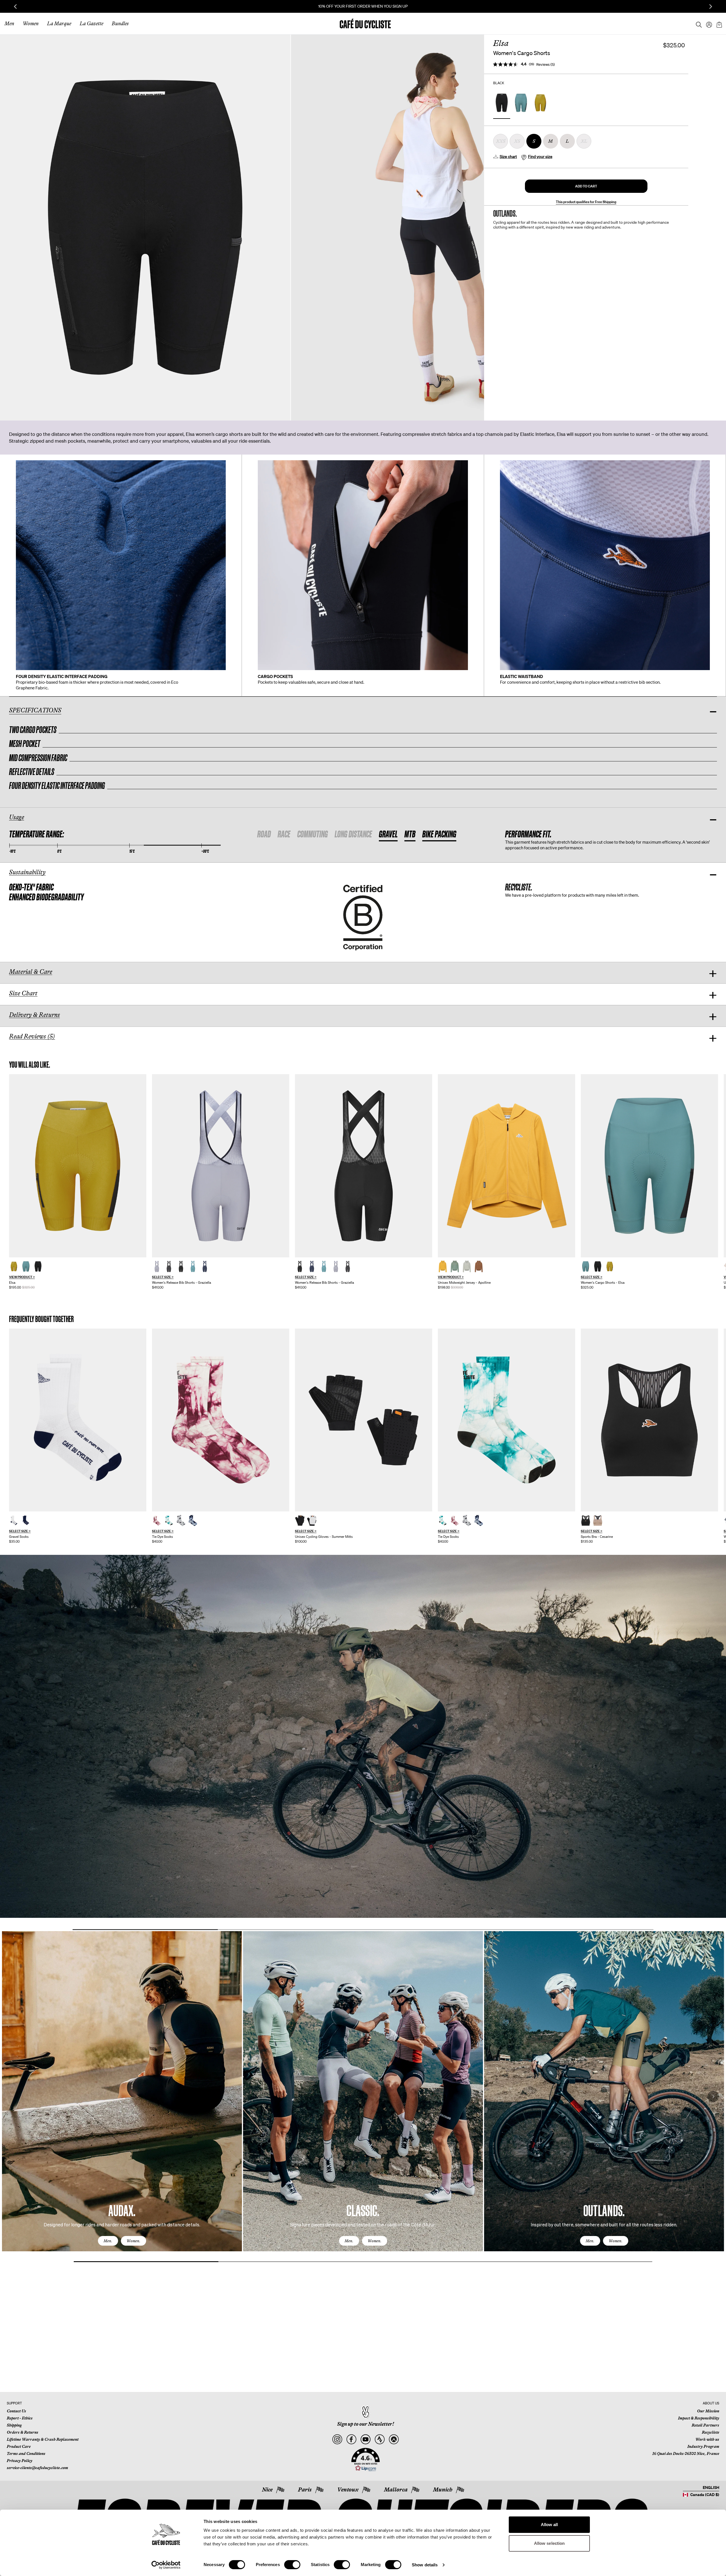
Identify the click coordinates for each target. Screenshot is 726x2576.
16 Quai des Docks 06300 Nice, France (686, 2453)
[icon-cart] (719, 24)
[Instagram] (337, 2439)
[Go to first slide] (711, 7)
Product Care (19, 2446)
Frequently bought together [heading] (42, 1319)
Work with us (707, 2439)
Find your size (540, 157)
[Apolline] (506, 1166)
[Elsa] (78, 1166)
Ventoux (348, 2490)
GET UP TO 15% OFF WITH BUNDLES (363, 6)
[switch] (292, 2565)
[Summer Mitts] (364, 1420)
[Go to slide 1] (145, 1930)
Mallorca (396, 2490)
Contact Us (16, 2411)
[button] (586, 186)
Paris (305, 2490)
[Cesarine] (649, 1420)
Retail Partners (705, 2425)
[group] (78, 1182)
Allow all (549, 2525)
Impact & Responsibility (699, 2418)
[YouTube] (365, 2439)
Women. (133, 2241)
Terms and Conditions (26, 2453)
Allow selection (549, 2543)
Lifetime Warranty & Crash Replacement (43, 2439)
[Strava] (380, 2439)
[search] (697, 24)
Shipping (14, 2425)
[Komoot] (394, 2439)
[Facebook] (351, 2439)
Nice (267, 2490)
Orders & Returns (23, 2432)
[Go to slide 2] (290, 1930)
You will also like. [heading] (30, 1065)
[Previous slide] (15, 7)
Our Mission (708, 2411)
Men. (108, 2241)
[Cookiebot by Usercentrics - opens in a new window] (166, 2565)
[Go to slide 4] (581, 1930)
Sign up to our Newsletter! (366, 2424)
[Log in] (707, 24)
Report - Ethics (20, 2418)
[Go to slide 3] (436, 1930)
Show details (425, 2565)
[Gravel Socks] (78, 1420)
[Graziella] (221, 1166)
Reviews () (545, 65)
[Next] (713, 2096)
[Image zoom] (145, 227)
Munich (443, 2490)
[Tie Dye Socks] (221, 1420)
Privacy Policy (20, 2461)
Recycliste (711, 2432)
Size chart (508, 157)
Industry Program (703, 2446)
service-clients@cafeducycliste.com (37, 2468)
